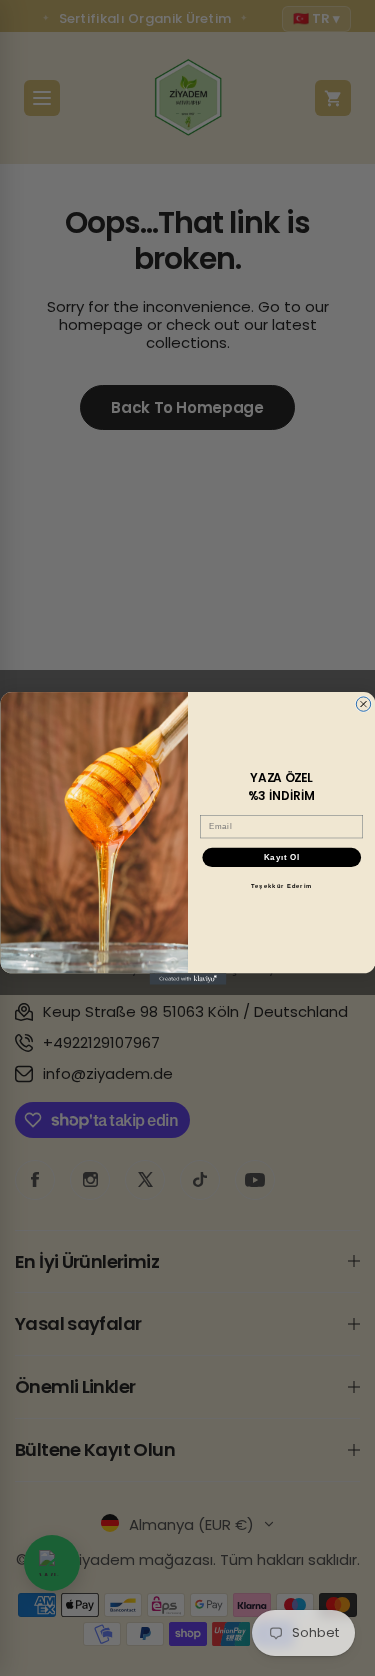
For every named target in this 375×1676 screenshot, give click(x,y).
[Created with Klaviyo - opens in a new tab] (187, 979)
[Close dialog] (363, 703)
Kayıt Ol (281, 857)
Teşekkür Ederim (281, 886)
